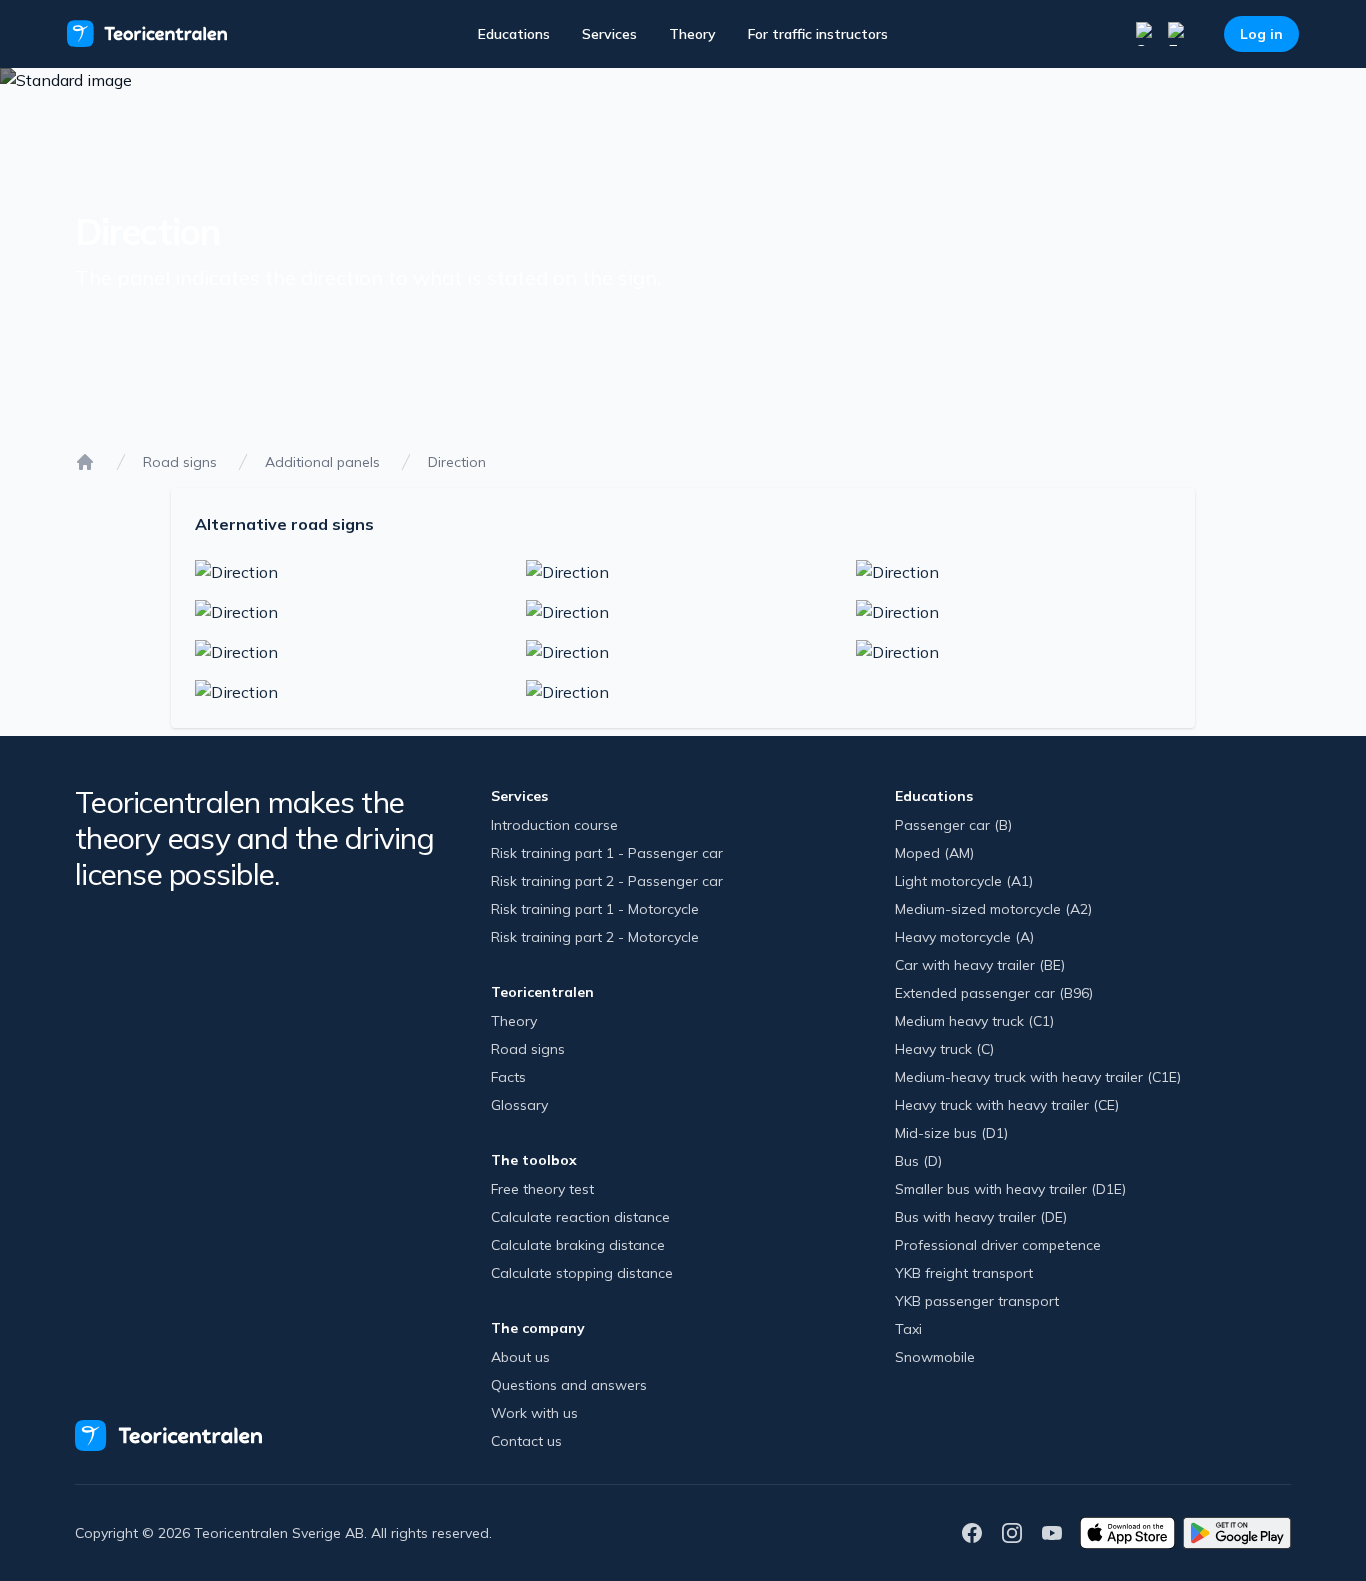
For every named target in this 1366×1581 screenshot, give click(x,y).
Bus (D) (918, 1161)
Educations (514, 34)
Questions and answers (569, 1385)
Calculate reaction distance (580, 1217)
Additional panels (322, 462)
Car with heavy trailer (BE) (980, 965)
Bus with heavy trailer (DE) (981, 1217)
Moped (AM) (934, 853)
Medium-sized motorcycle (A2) (993, 909)
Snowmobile (935, 1357)
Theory (692, 34)
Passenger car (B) (953, 825)
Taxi (908, 1329)
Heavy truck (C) (944, 1049)
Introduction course (554, 825)
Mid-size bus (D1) (951, 1133)
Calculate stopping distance (582, 1273)
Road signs (180, 462)
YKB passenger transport (977, 1301)
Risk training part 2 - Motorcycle (595, 937)
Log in (1261, 34)
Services (609, 34)
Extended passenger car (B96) (994, 993)
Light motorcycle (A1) (964, 881)
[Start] (85, 462)
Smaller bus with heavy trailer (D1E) (1010, 1189)
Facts (508, 1077)
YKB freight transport (964, 1273)
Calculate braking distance (578, 1245)
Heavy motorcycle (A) (964, 937)
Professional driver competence (998, 1245)
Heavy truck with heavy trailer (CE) (1007, 1105)
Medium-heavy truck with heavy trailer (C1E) (1038, 1077)
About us (520, 1357)
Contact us (526, 1441)
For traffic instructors (818, 34)
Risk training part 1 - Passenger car (607, 853)
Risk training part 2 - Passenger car (607, 881)
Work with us (534, 1413)
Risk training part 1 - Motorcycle (595, 909)
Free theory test (542, 1189)
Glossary (519, 1105)
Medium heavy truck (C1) (974, 1021)
